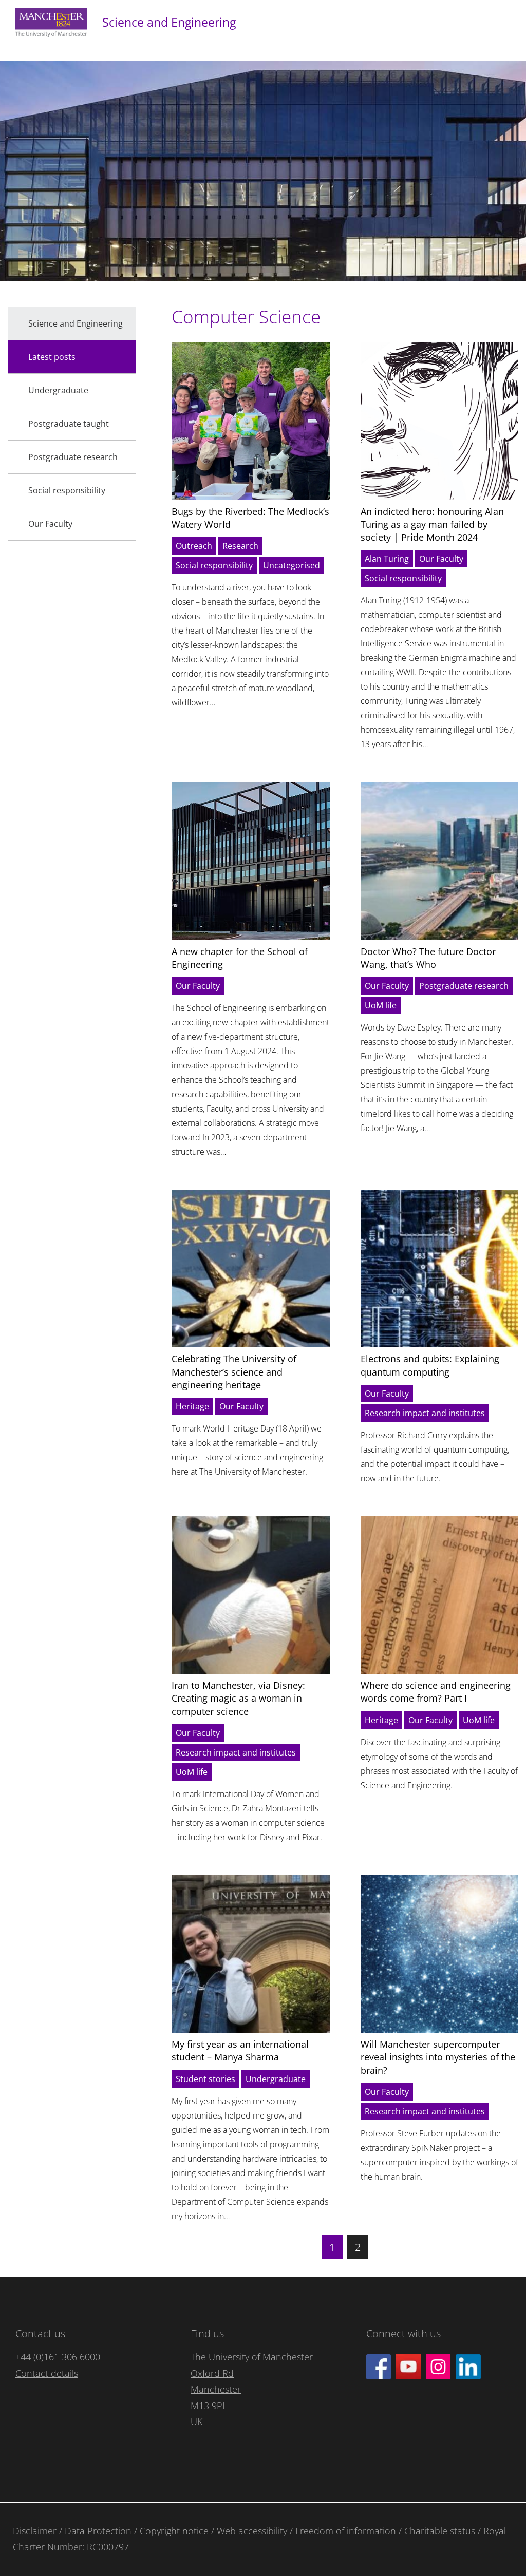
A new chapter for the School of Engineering (240, 958)
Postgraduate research (464, 986)
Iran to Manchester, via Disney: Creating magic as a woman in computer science (238, 1698)
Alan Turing (387, 559)
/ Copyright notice (171, 2531)
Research (240, 546)
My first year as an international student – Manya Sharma (240, 2050)
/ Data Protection (95, 2531)
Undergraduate (276, 2079)
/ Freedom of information (343, 2531)
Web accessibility (252, 2531)
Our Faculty (441, 559)
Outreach (194, 546)
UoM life (381, 1005)
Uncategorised (292, 565)
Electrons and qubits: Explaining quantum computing (430, 1365)
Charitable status (440, 2531)
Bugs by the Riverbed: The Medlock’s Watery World (250, 518)
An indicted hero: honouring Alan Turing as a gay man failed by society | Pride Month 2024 (432, 524)
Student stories (205, 2079)
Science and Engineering (169, 22)
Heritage (192, 1406)
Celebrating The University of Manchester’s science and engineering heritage (234, 1371)
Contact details (47, 2373)
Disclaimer (35, 2531)
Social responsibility (214, 565)
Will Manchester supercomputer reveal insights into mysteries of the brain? (438, 2057)
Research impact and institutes (425, 1413)
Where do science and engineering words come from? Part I (436, 1692)
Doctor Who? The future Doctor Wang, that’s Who (428, 958)
